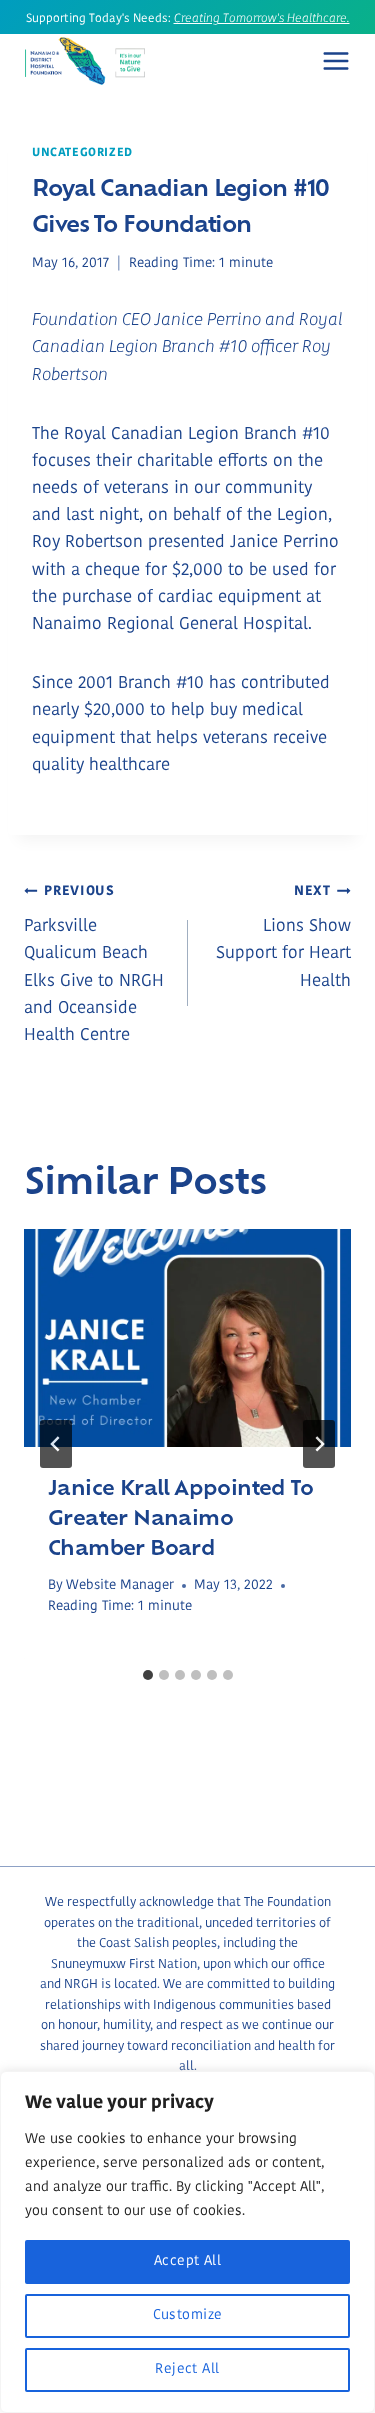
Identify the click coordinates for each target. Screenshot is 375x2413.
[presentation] (187, 1338)
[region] (187, 2242)
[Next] (319, 1444)
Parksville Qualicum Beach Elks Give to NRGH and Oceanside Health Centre (94, 964)
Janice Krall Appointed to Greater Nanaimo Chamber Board (180, 1516)
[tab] (148, 1675)
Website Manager (120, 1585)
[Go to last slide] (56, 1444)
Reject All (187, 2369)
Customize (188, 2315)
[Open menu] (336, 61)
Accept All (187, 2261)
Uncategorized (82, 153)
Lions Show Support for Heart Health (283, 937)
